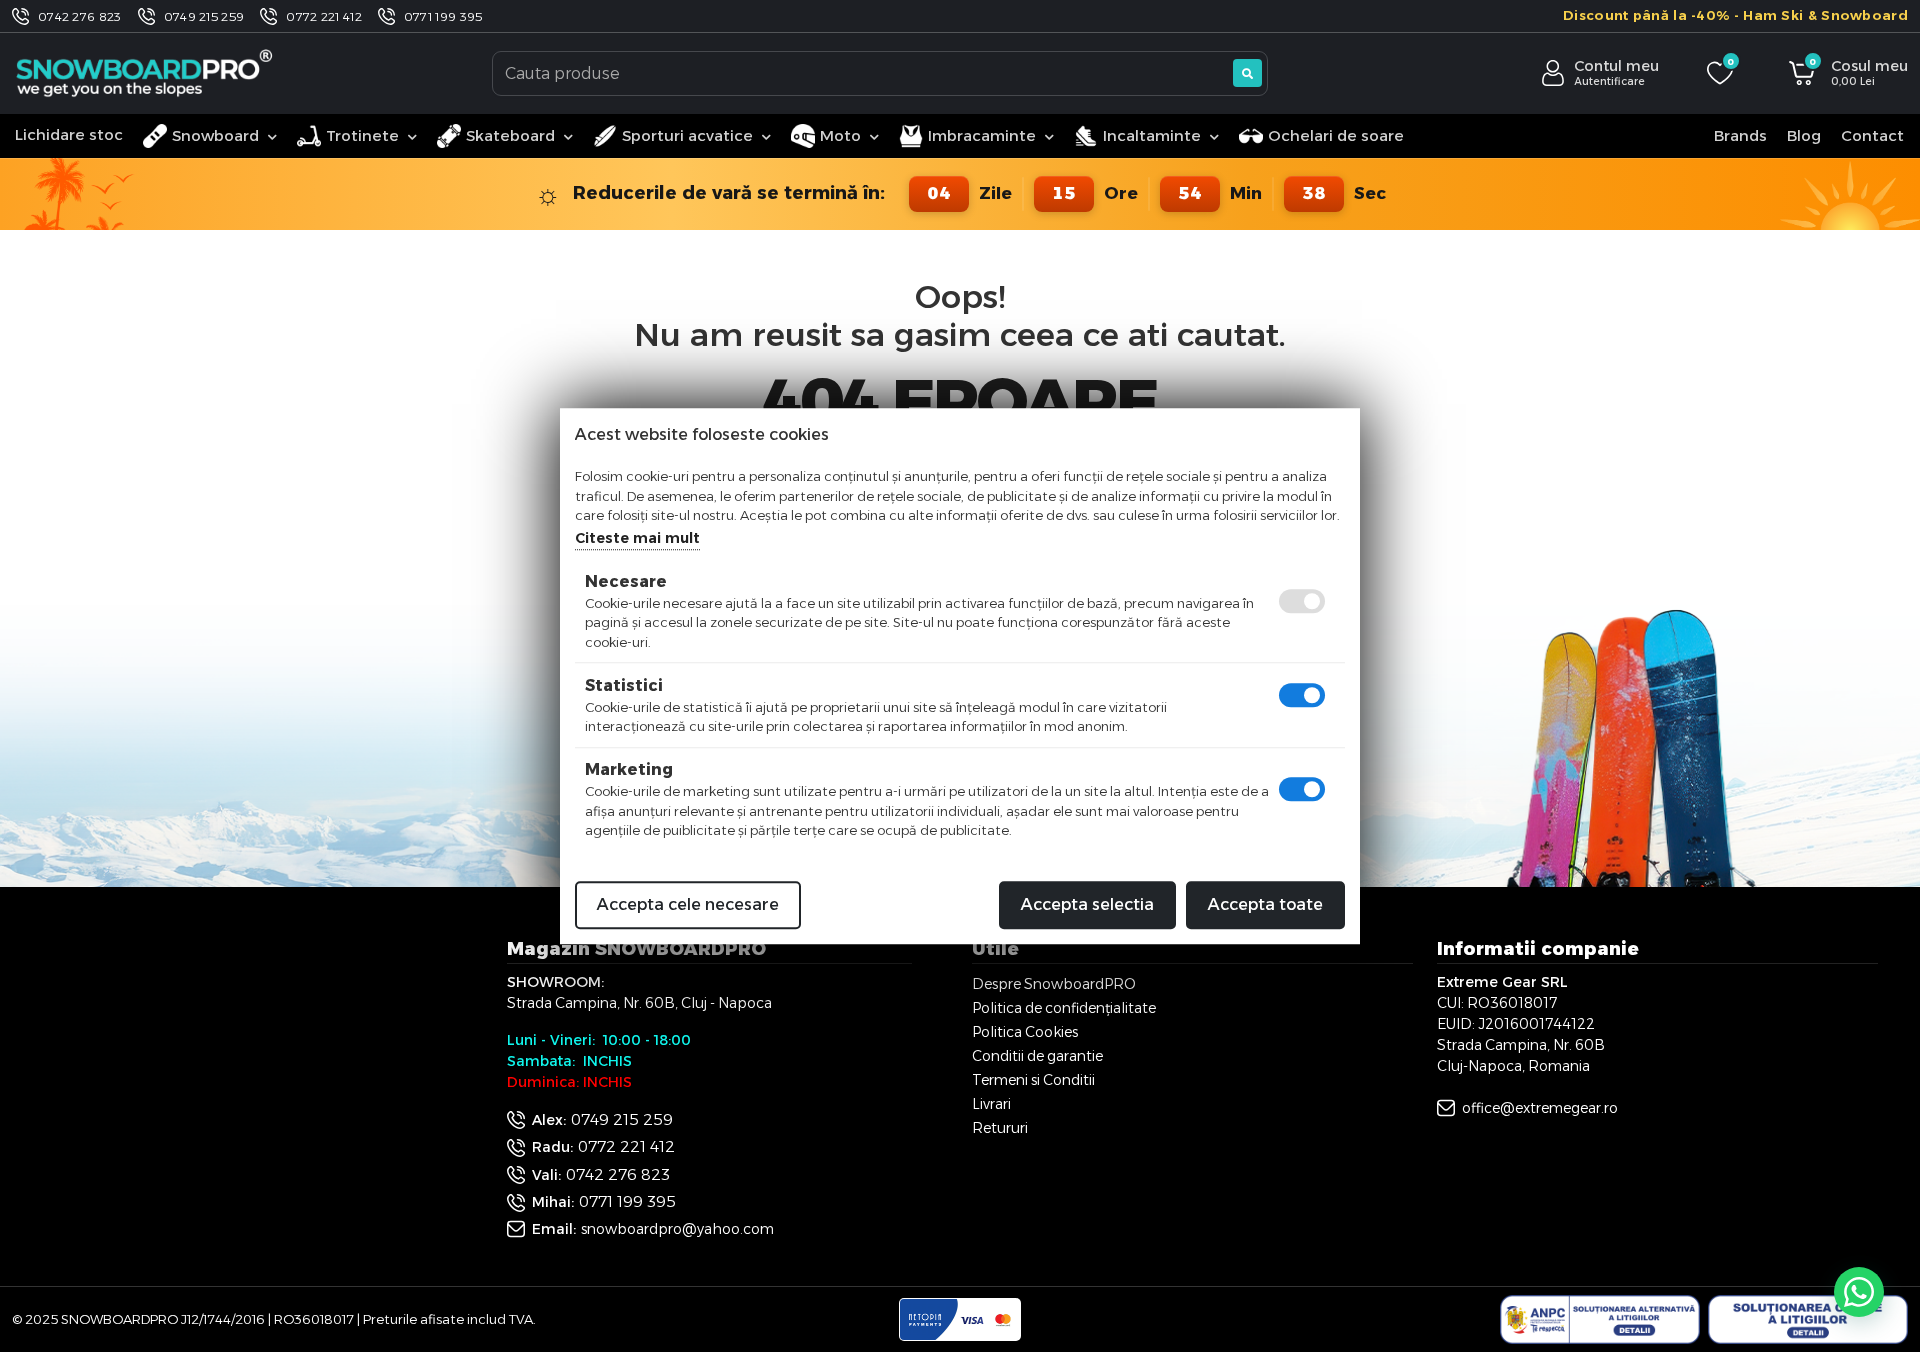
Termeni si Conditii (1033, 1080)
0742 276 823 (80, 16)
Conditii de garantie (1037, 1056)
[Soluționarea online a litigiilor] (1808, 1320)
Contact (1872, 135)
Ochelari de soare (1336, 135)
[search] (1247, 73)
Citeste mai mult (637, 538)
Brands (1740, 135)
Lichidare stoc (69, 134)
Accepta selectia (1087, 904)
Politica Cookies (1025, 1032)
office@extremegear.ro (1540, 1108)
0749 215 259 (204, 16)
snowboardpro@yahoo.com (677, 1229)
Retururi (1000, 1128)
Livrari (991, 1104)
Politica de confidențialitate (1064, 1008)
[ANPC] (1600, 1320)
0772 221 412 (324, 16)
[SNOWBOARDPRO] (146, 72)
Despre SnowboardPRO (1054, 984)
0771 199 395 (443, 16)
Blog (1804, 135)
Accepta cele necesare (688, 904)
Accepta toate (1265, 904)
